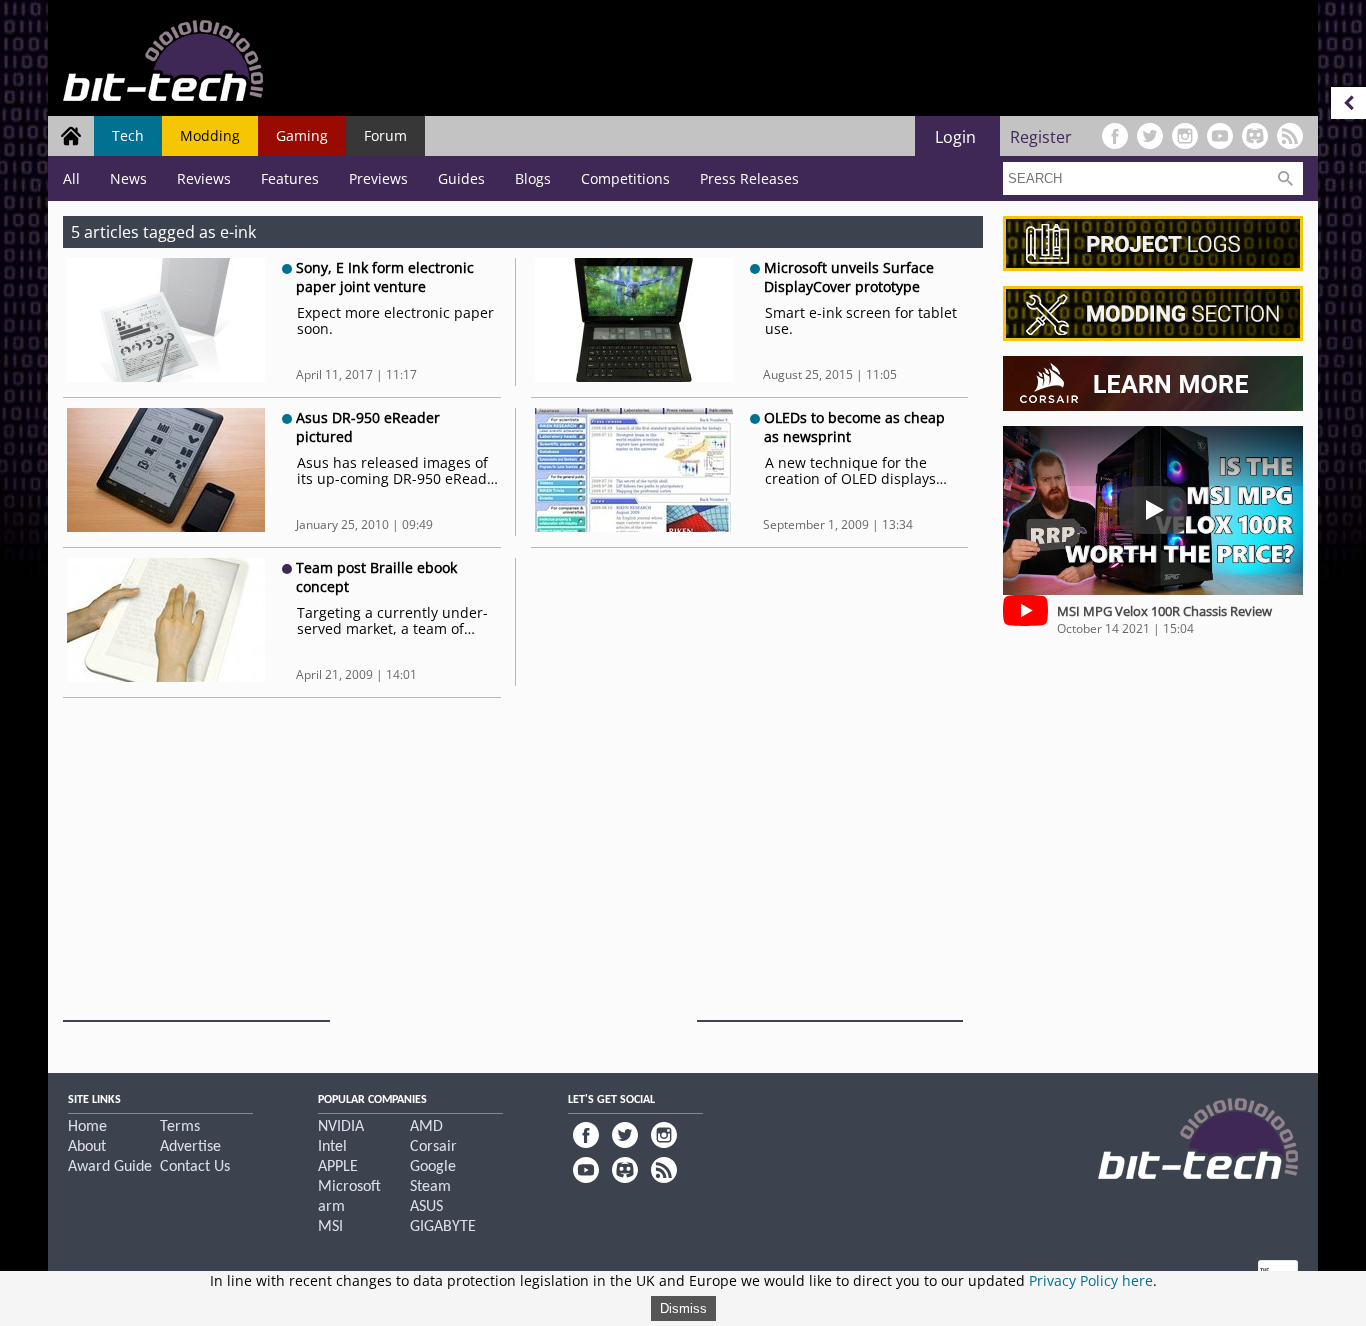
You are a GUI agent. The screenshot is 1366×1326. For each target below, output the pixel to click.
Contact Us (195, 1167)
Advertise (190, 1147)
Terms (180, 1127)
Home (87, 1127)
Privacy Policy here (1091, 1280)
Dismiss (683, 1308)
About (87, 1147)
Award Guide (110, 1167)
